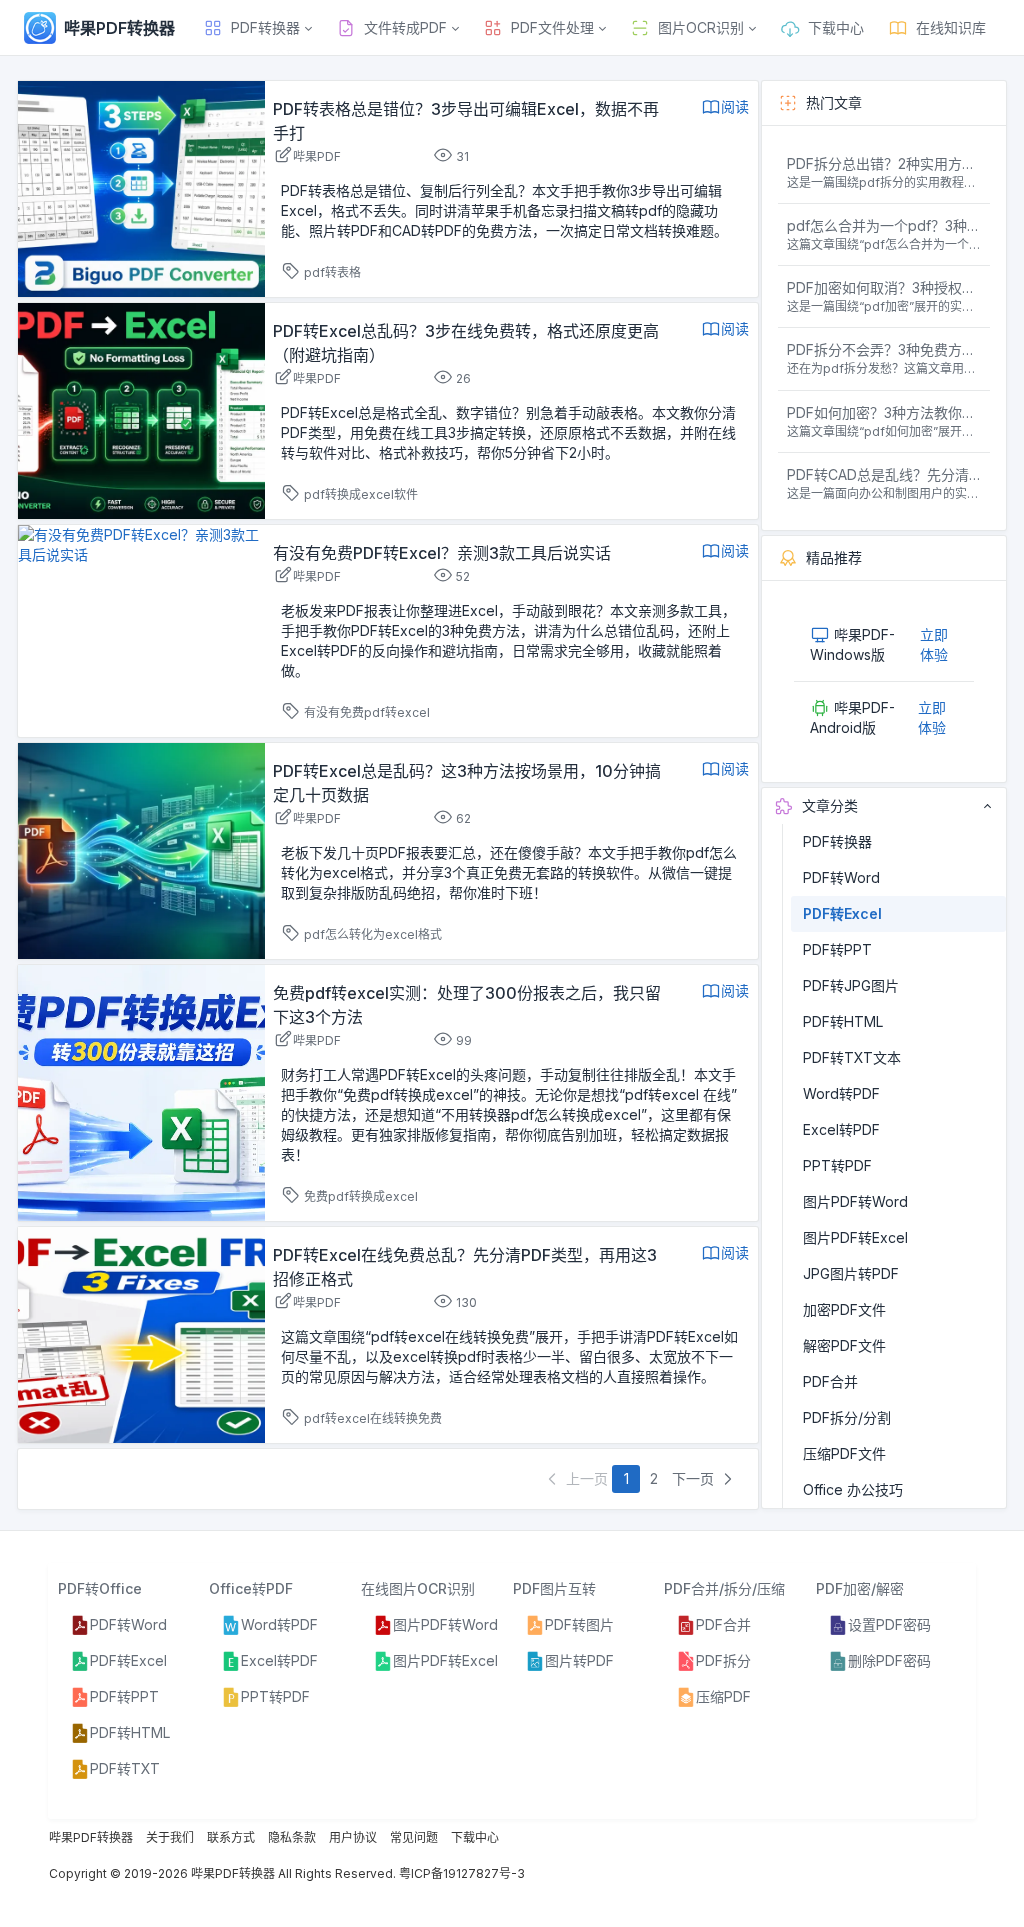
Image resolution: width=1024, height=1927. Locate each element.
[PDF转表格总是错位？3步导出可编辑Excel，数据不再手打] (141, 187)
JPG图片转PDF (851, 1273)
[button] (257, 28)
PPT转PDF (837, 1165)
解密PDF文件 (844, 1345)
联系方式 (231, 1837)
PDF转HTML (843, 1021)
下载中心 (475, 1837)
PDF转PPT (837, 949)
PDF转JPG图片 (851, 985)
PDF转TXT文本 (852, 1057)
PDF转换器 (837, 841)
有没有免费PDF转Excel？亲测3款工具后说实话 (442, 553)
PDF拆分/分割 (847, 1417)
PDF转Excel (842, 913)
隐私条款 (292, 1837)
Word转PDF (841, 1093)
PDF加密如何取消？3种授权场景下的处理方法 (884, 287)
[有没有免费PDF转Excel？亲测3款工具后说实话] (141, 543)
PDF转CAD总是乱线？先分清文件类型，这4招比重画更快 (884, 474)
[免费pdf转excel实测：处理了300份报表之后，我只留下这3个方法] (141, 1091)
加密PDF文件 (844, 1309)
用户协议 (353, 1837)
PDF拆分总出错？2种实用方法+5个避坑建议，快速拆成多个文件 (884, 163)
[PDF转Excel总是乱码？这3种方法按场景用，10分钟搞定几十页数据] (141, 849)
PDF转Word (841, 877)
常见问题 (414, 1837)
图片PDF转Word (855, 1201)
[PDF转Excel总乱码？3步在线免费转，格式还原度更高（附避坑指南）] (141, 409)
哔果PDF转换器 (91, 1837)
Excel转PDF (841, 1129)
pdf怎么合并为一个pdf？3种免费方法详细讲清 (884, 225)
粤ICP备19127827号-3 (462, 1873)
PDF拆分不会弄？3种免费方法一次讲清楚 (884, 349)
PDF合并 (830, 1381)
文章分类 (830, 805)
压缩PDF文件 (844, 1453)
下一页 (695, 1478)
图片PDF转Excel (855, 1237)
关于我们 (170, 1837)
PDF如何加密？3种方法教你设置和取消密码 (884, 412)
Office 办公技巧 (853, 1489)
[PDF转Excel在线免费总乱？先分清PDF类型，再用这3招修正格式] (141, 1333)
